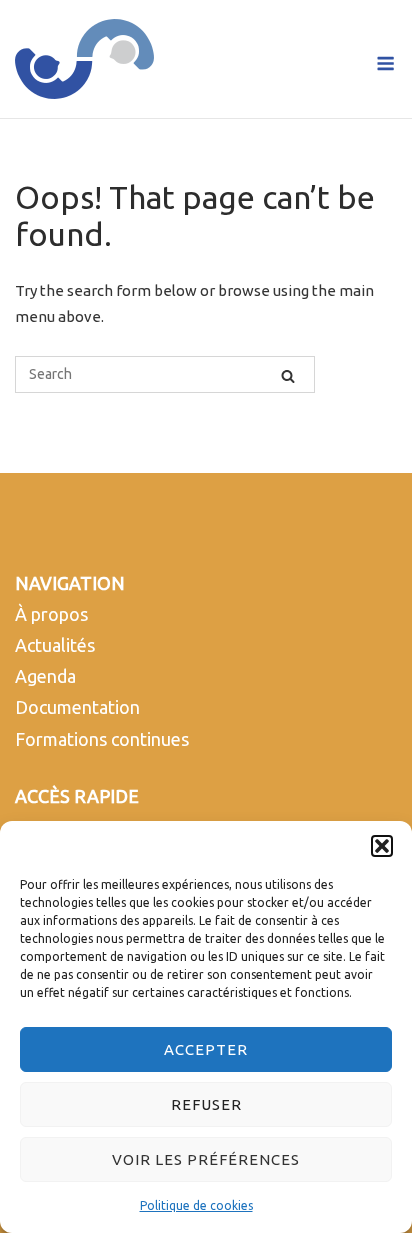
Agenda (45, 676)
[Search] (288, 375)
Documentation (77, 707)
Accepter (206, 1049)
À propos (51, 614)
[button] (382, 846)
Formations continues (102, 739)
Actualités (55, 645)
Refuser (206, 1104)
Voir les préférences (206, 1159)
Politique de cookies (196, 1205)
